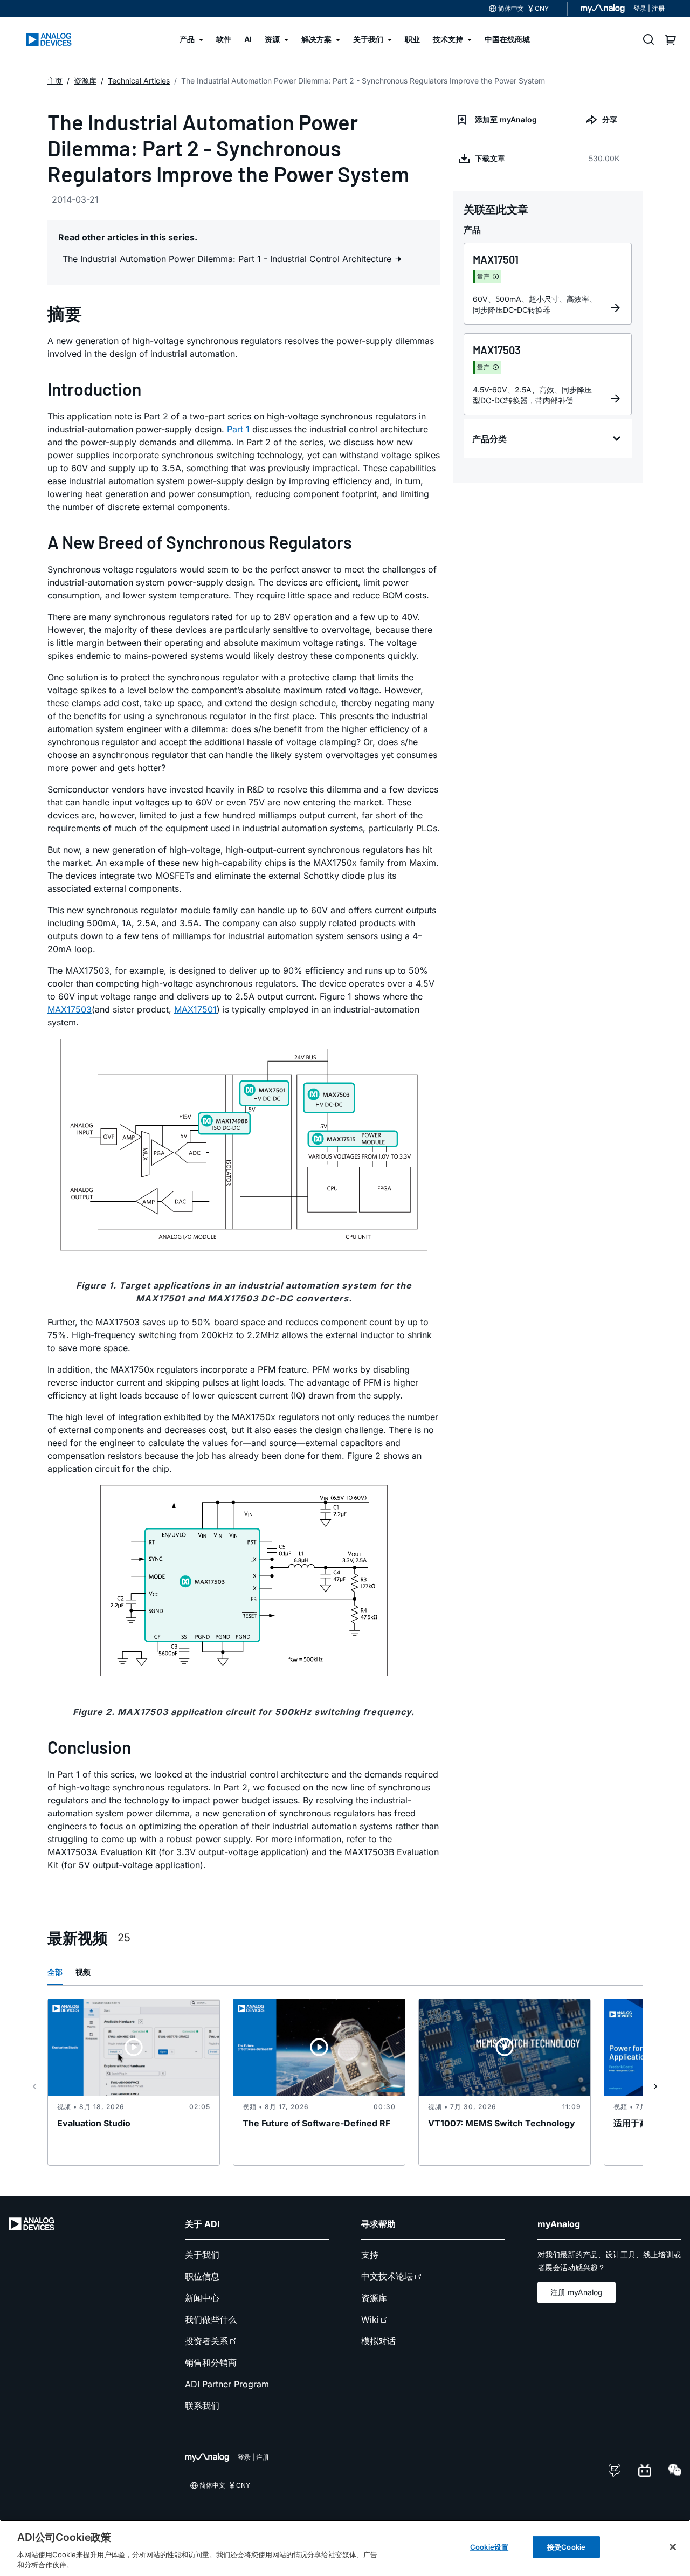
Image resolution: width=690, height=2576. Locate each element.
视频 (83, 1972)
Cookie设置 (489, 2547)
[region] (345, 2548)
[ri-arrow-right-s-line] (655, 2086)
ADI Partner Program (227, 2384)
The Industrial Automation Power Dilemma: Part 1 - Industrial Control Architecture (228, 259)
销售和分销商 (211, 2363)
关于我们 (202, 2255)
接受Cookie (566, 2547)
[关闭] (673, 2547)
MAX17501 (195, 1009)
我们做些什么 (211, 2319)
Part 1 (238, 429)
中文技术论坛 (387, 2276)
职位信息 (202, 2276)
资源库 (374, 2298)
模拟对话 (378, 2341)
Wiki (370, 2319)
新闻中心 (202, 2298)
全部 (55, 1972)
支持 (370, 2255)
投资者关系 (206, 2341)
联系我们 (202, 2406)
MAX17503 (70, 1009)
